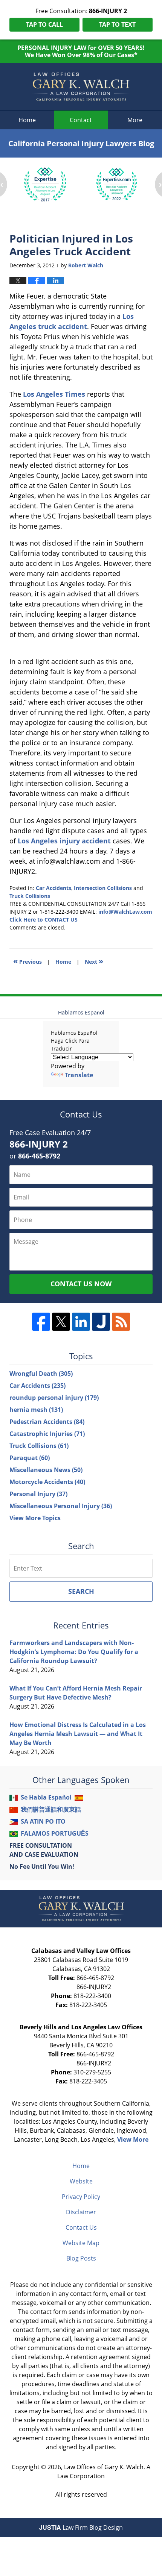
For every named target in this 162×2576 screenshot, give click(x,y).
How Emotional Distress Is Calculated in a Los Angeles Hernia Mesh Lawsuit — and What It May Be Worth (78, 1734)
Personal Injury (38, 1494)
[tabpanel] (45, 184)
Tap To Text (117, 24)
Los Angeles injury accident (64, 841)
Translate (79, 1075)
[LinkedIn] (81, 1322)
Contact (81, 120)
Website (81, 2181)
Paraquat (30, 1458)
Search (81, 1591)
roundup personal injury (54, 1398)
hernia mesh (36, 1410)
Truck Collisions (30, 896)
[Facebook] (41, 1322)
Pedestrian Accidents (47, 1422)
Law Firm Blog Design (81, 2527)
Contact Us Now (81, 1284)
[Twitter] (61, 1322)
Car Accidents (53, 888)
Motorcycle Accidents (47, 1482)
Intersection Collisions (103, 888)
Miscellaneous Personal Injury (61, 1506)
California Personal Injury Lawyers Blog (81, 87)
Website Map (81, 2243)
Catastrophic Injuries (47, 1434)
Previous (28, 961)
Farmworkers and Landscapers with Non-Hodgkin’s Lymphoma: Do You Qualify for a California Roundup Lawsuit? (74, 1652)
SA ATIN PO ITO (43, 1821)
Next (94, 961)
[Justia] (101, 1322)
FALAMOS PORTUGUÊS (55, 1833)
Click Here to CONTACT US (44, 920)
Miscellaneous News (46, 1470)
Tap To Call (44, 24)
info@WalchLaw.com (125, 912)
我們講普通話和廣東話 (51, 1809)
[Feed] (121, 1322)
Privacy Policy (81, 2197)
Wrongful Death (41, 1374)
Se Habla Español (46, 1797)
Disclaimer (81, 2212)
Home (27, 120)
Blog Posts (81, 2258)
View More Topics (35, 1518)
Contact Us (81, 2227)
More (135, 120)
